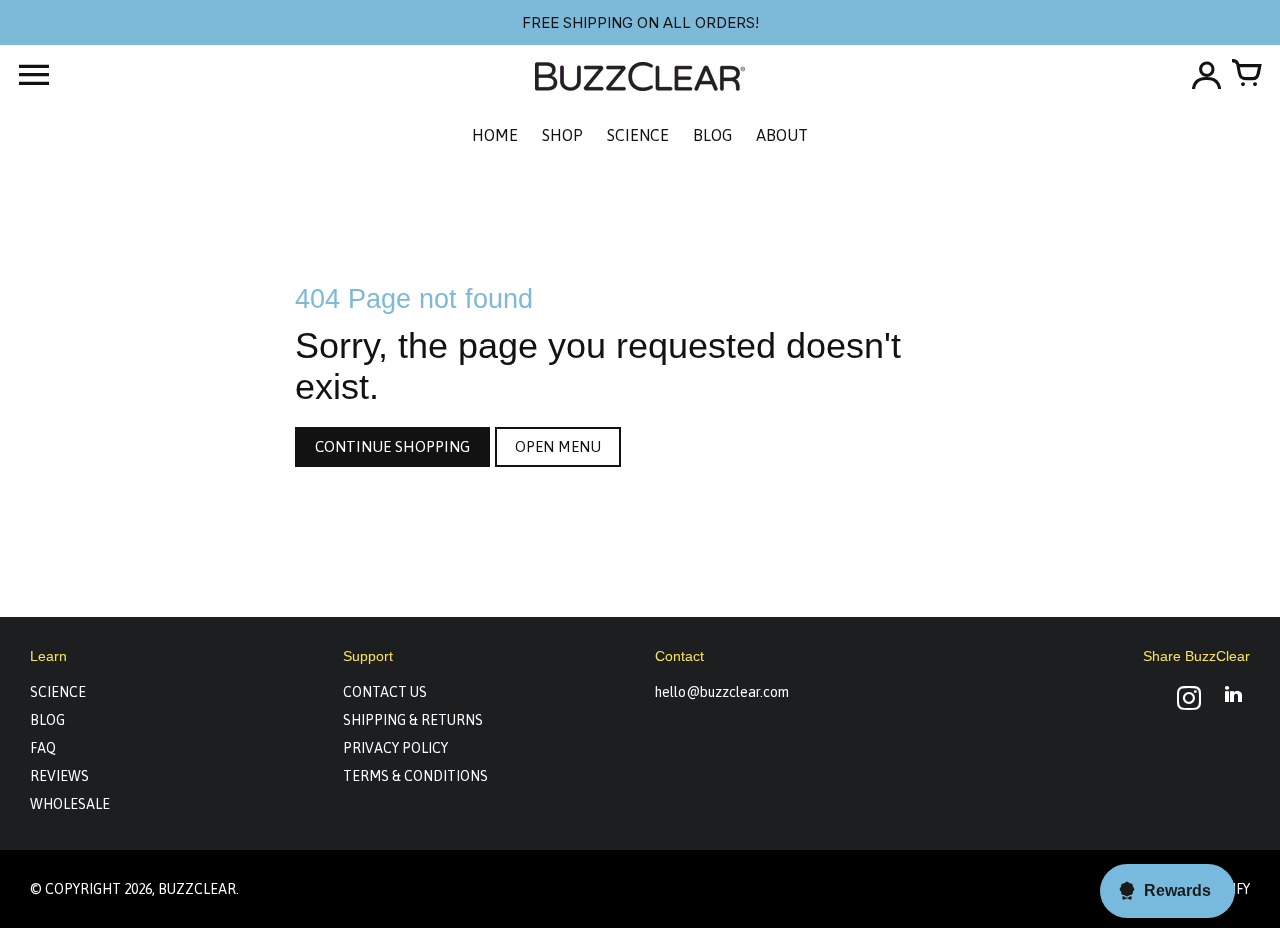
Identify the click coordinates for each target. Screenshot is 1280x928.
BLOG (47, 720)
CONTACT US (385, 692)
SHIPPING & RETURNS (413, 720)
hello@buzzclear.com (722, 692)
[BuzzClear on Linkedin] (1233, 700)
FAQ (43, 748)
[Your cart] (1246, 75)
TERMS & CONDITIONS (415, 776)
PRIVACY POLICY (395, 748)
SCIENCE (58, 692)
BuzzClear (197, 889)
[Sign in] (1206, 75)
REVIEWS (59, 776)
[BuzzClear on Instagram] (1189, 700)
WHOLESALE (70, 804)
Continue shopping (392, 446)
